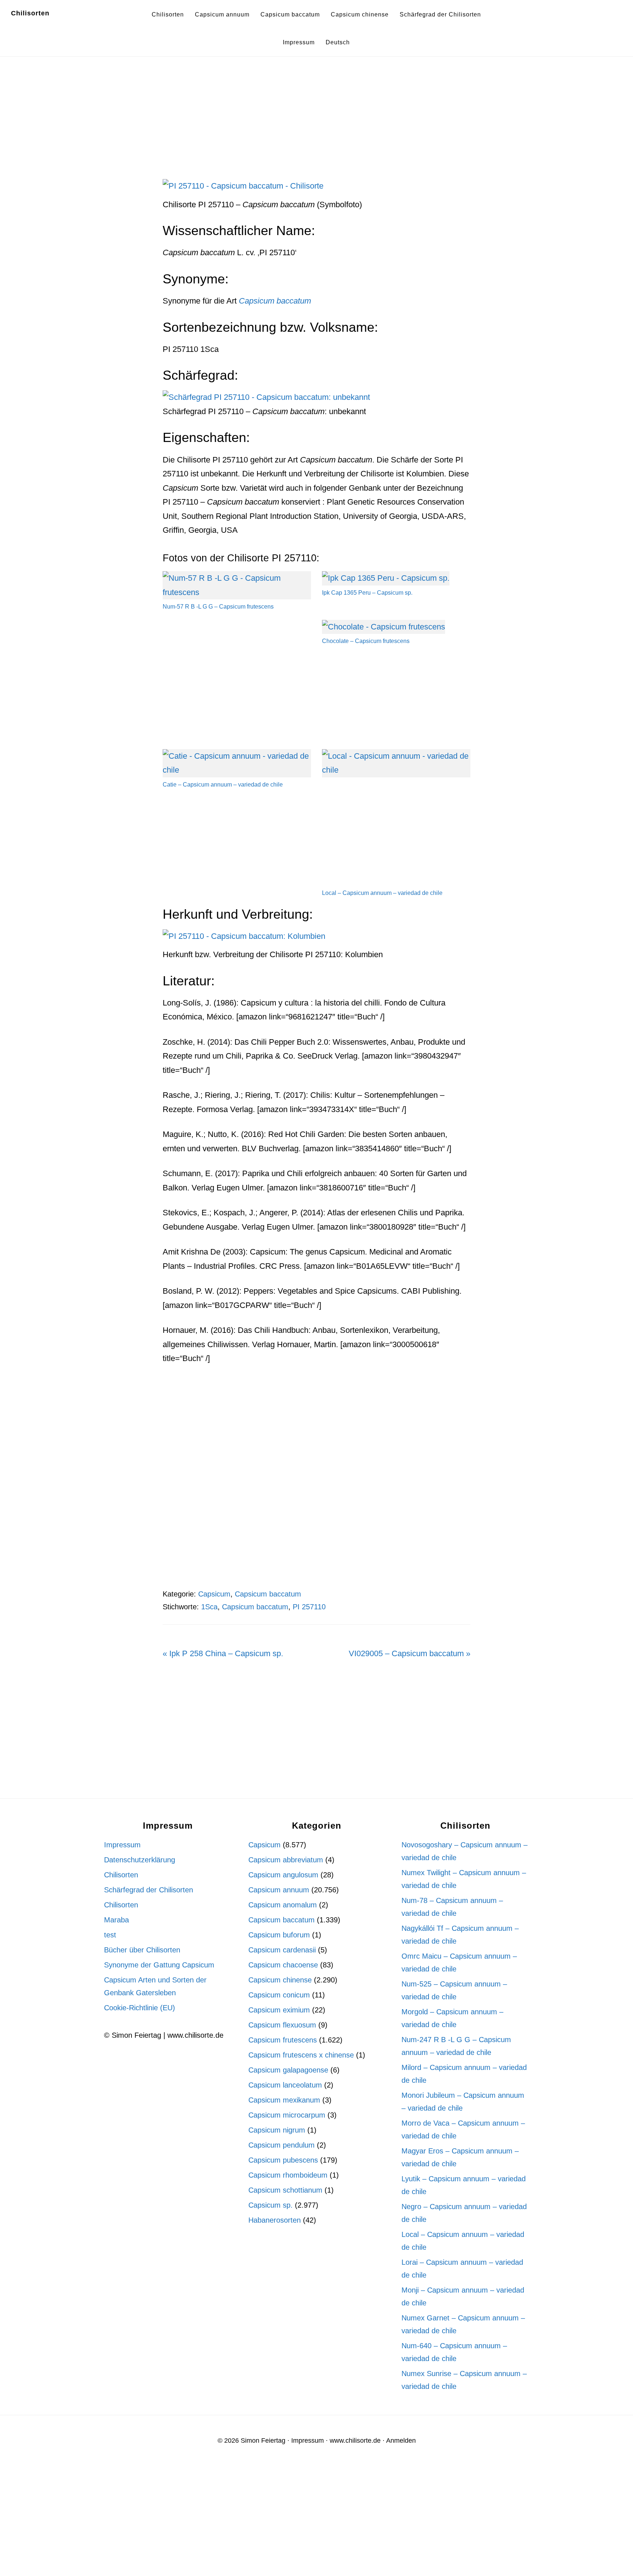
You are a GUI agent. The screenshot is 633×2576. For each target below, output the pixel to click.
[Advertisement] (316, 125)
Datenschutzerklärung (140, 1860)
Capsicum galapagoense (288, 2070)
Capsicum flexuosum (282, 2025)
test (110, 1935)
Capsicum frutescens (283, 2040)
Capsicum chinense (280, 1980)
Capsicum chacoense (283, 1965)
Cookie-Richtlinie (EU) (140, 2008)
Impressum (122, 1845)
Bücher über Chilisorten (142, 1950)
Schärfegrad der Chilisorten (149, 1890)
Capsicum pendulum (282, 2145)
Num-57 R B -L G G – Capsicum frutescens (218, 607)
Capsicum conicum (279, 1995)
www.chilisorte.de (355, 2441)
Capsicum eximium (279, 2010)
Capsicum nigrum (277, 2130)
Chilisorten (30, 13)
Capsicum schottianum (285, 2190)
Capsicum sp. (271, 2205)
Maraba (116, 1920)
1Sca (209, 1607)
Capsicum (214, 1594)
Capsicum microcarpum (287, 2115)
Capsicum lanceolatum (285, 2085)
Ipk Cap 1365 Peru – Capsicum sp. (367, 593)
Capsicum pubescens (283, 2160)
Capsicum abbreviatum (286, 1860)
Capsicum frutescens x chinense (301, 2055)
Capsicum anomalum (283, 1905)
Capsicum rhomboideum (288, 2175)
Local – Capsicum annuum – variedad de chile (382, 893)
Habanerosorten (275, 2220)
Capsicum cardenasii (282, 1950)
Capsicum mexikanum (284, 2100)
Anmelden (401, 2441)
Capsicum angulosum (283, 1875)
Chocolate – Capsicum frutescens (366, 641)
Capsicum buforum (279, 1935)
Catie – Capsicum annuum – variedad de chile (223, 785)
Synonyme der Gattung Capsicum (159, 1965)
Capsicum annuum (279, 1890)
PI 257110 (309, 1607)
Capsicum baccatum (268, 1594)
